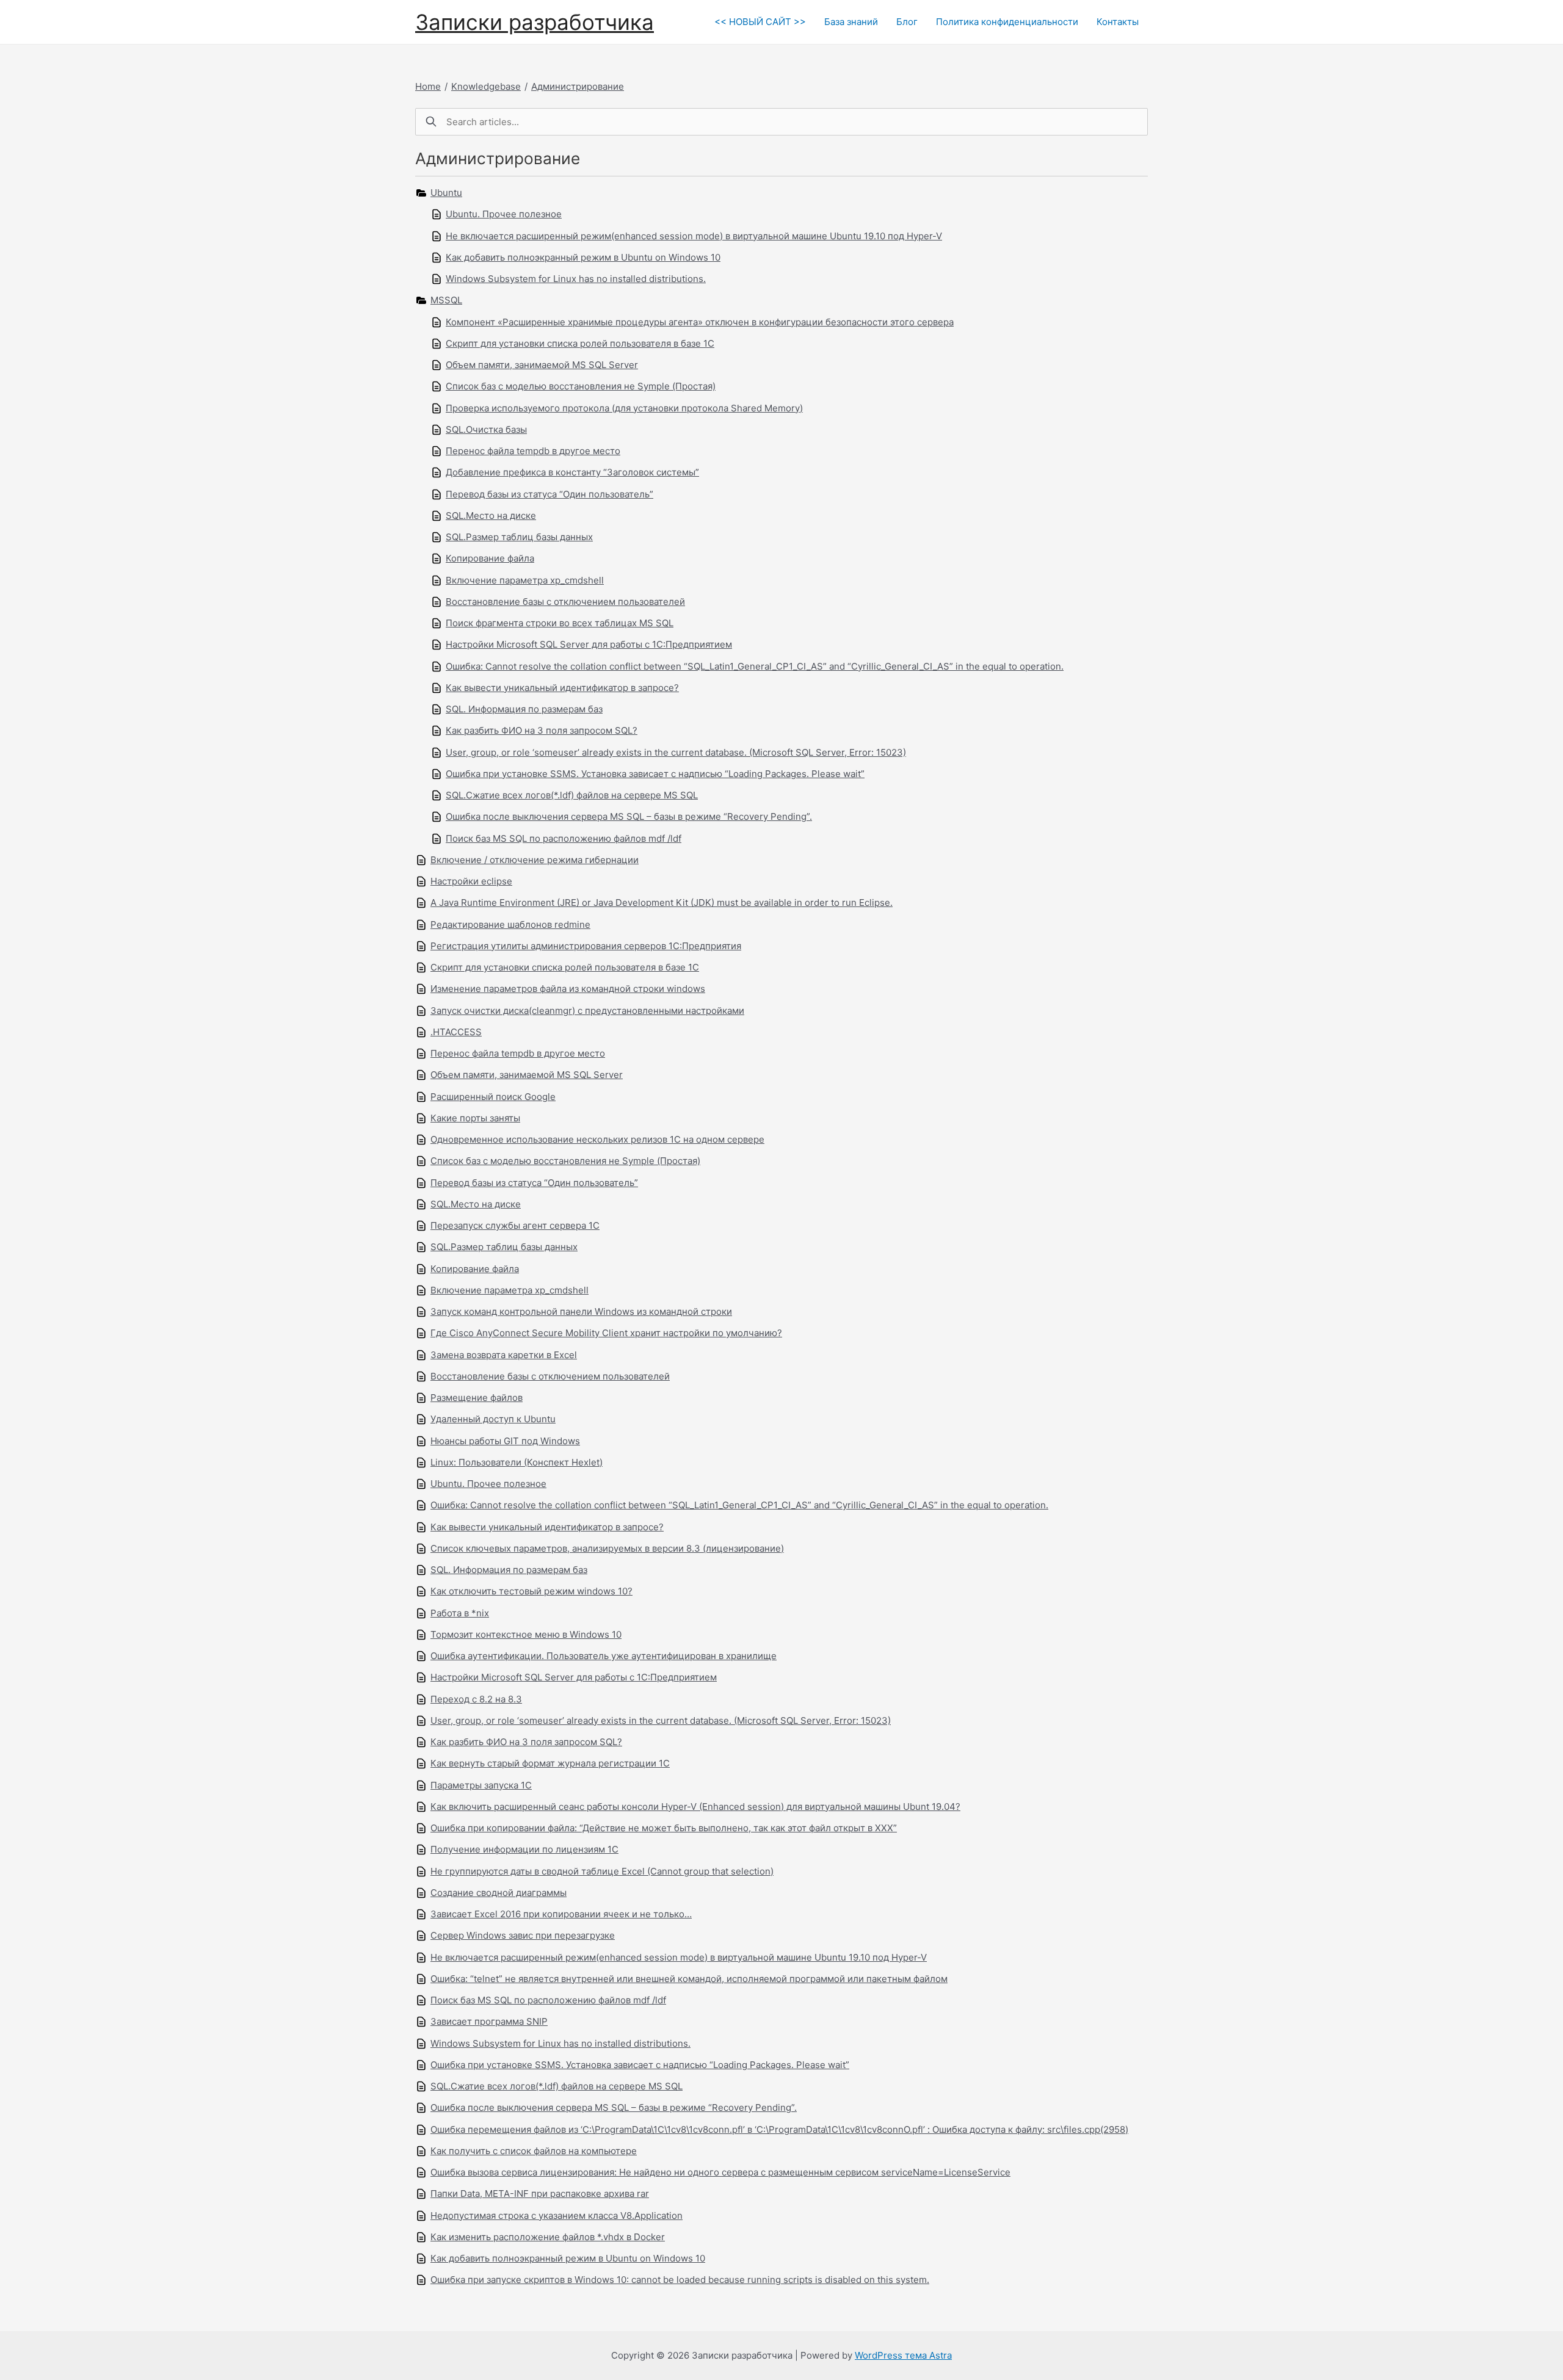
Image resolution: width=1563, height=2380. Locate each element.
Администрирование (578, 86)
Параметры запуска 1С (481, 1785)
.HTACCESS (456, 1032)
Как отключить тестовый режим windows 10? (531, 1591)
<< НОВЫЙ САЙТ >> (760, 22)
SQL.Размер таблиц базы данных (519, 537)
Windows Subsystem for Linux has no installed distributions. (576, 279)
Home (428, 86)
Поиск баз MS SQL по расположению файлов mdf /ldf (564, 838)
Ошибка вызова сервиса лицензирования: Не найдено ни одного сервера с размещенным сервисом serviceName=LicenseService (720, 2172)
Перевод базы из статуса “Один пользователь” (549, 494)
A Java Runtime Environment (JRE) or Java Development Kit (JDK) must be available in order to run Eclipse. (662, 902)
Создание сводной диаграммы (499, 1893)
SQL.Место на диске (491, 515)
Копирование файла (490, 558)
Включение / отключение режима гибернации (535, 860)
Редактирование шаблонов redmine (510, 924)
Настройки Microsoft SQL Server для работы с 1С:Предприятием (589, 644)
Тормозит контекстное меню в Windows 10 (526, 1634)
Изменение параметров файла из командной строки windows (568, 989)
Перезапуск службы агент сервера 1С (515, 1225)
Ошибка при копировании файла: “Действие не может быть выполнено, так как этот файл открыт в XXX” (664, 1828)
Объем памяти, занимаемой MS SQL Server (542, 365)
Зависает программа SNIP (489, 2021)
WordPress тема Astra (903, 2355)
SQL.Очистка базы (486, 429)
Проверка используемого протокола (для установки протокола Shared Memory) (624, 408)
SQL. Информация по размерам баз (524, 709)
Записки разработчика (535, 22)
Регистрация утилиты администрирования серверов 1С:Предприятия (586, 946)
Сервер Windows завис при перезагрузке (523, 1935)
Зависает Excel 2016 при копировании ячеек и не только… (561, 1914)
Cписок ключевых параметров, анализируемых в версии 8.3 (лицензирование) (607, 1548)
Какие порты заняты (475, 1118)
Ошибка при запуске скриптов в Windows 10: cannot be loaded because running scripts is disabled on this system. (680, 2280)
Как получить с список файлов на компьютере (534, 2151)
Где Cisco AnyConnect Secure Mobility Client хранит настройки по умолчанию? (606, 1333)
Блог (907, 22)
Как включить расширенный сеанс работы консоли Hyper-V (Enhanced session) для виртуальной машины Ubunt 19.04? (695, 1807)
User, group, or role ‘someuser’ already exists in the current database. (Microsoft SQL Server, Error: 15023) (676, 752)
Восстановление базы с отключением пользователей (565, 602)
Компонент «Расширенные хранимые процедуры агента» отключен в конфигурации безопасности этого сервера (700, 322)
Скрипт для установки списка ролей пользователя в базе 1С (580, 343)
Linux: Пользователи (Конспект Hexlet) (517, 1462)
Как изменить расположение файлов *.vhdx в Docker (548, 2237)
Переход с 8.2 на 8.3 (476, 1699)
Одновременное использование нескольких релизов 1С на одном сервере (597, 1139)
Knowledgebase (486, 86)
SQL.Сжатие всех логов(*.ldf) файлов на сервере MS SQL (572, 795)
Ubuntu (446, 193)
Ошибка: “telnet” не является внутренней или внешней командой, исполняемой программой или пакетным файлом (689, 1979)
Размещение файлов (477, 1398)
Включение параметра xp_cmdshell (525, 580)
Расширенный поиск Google (493, 1097)
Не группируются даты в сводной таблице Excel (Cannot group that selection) (602, 1871)
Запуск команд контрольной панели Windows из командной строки (581, 1311)
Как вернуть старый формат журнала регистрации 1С (550, 1763)
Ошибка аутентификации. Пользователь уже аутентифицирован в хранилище (604, 1656)
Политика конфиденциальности (1007, 22)
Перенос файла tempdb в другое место (533, 451)
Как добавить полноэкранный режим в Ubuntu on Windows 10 (583, 257)
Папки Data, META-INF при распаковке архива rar (540, 2194)
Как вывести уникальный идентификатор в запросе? (562, 688)
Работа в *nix (460, 1613)
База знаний (851, 22)
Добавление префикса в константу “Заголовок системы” (572, 472)
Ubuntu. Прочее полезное (504, 214)
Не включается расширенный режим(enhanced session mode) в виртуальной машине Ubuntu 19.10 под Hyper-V (694, 236)
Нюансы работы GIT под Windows (505, 1441)
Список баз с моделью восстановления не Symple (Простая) (581, 386)
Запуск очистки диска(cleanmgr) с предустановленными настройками (587, 1011)
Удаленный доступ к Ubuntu (493, 1419)
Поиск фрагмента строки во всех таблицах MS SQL (560, 623)
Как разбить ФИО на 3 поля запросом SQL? (542, 730)
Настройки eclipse (471, 881)
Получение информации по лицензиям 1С (524, 1849)
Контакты (1118, 22)
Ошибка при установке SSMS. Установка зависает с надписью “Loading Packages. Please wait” (655, 774)
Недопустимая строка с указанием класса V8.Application (557, 2215)
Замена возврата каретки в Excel (504, 1355)
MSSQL (446, 300)
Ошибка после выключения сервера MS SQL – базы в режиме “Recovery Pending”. (629, 816)
